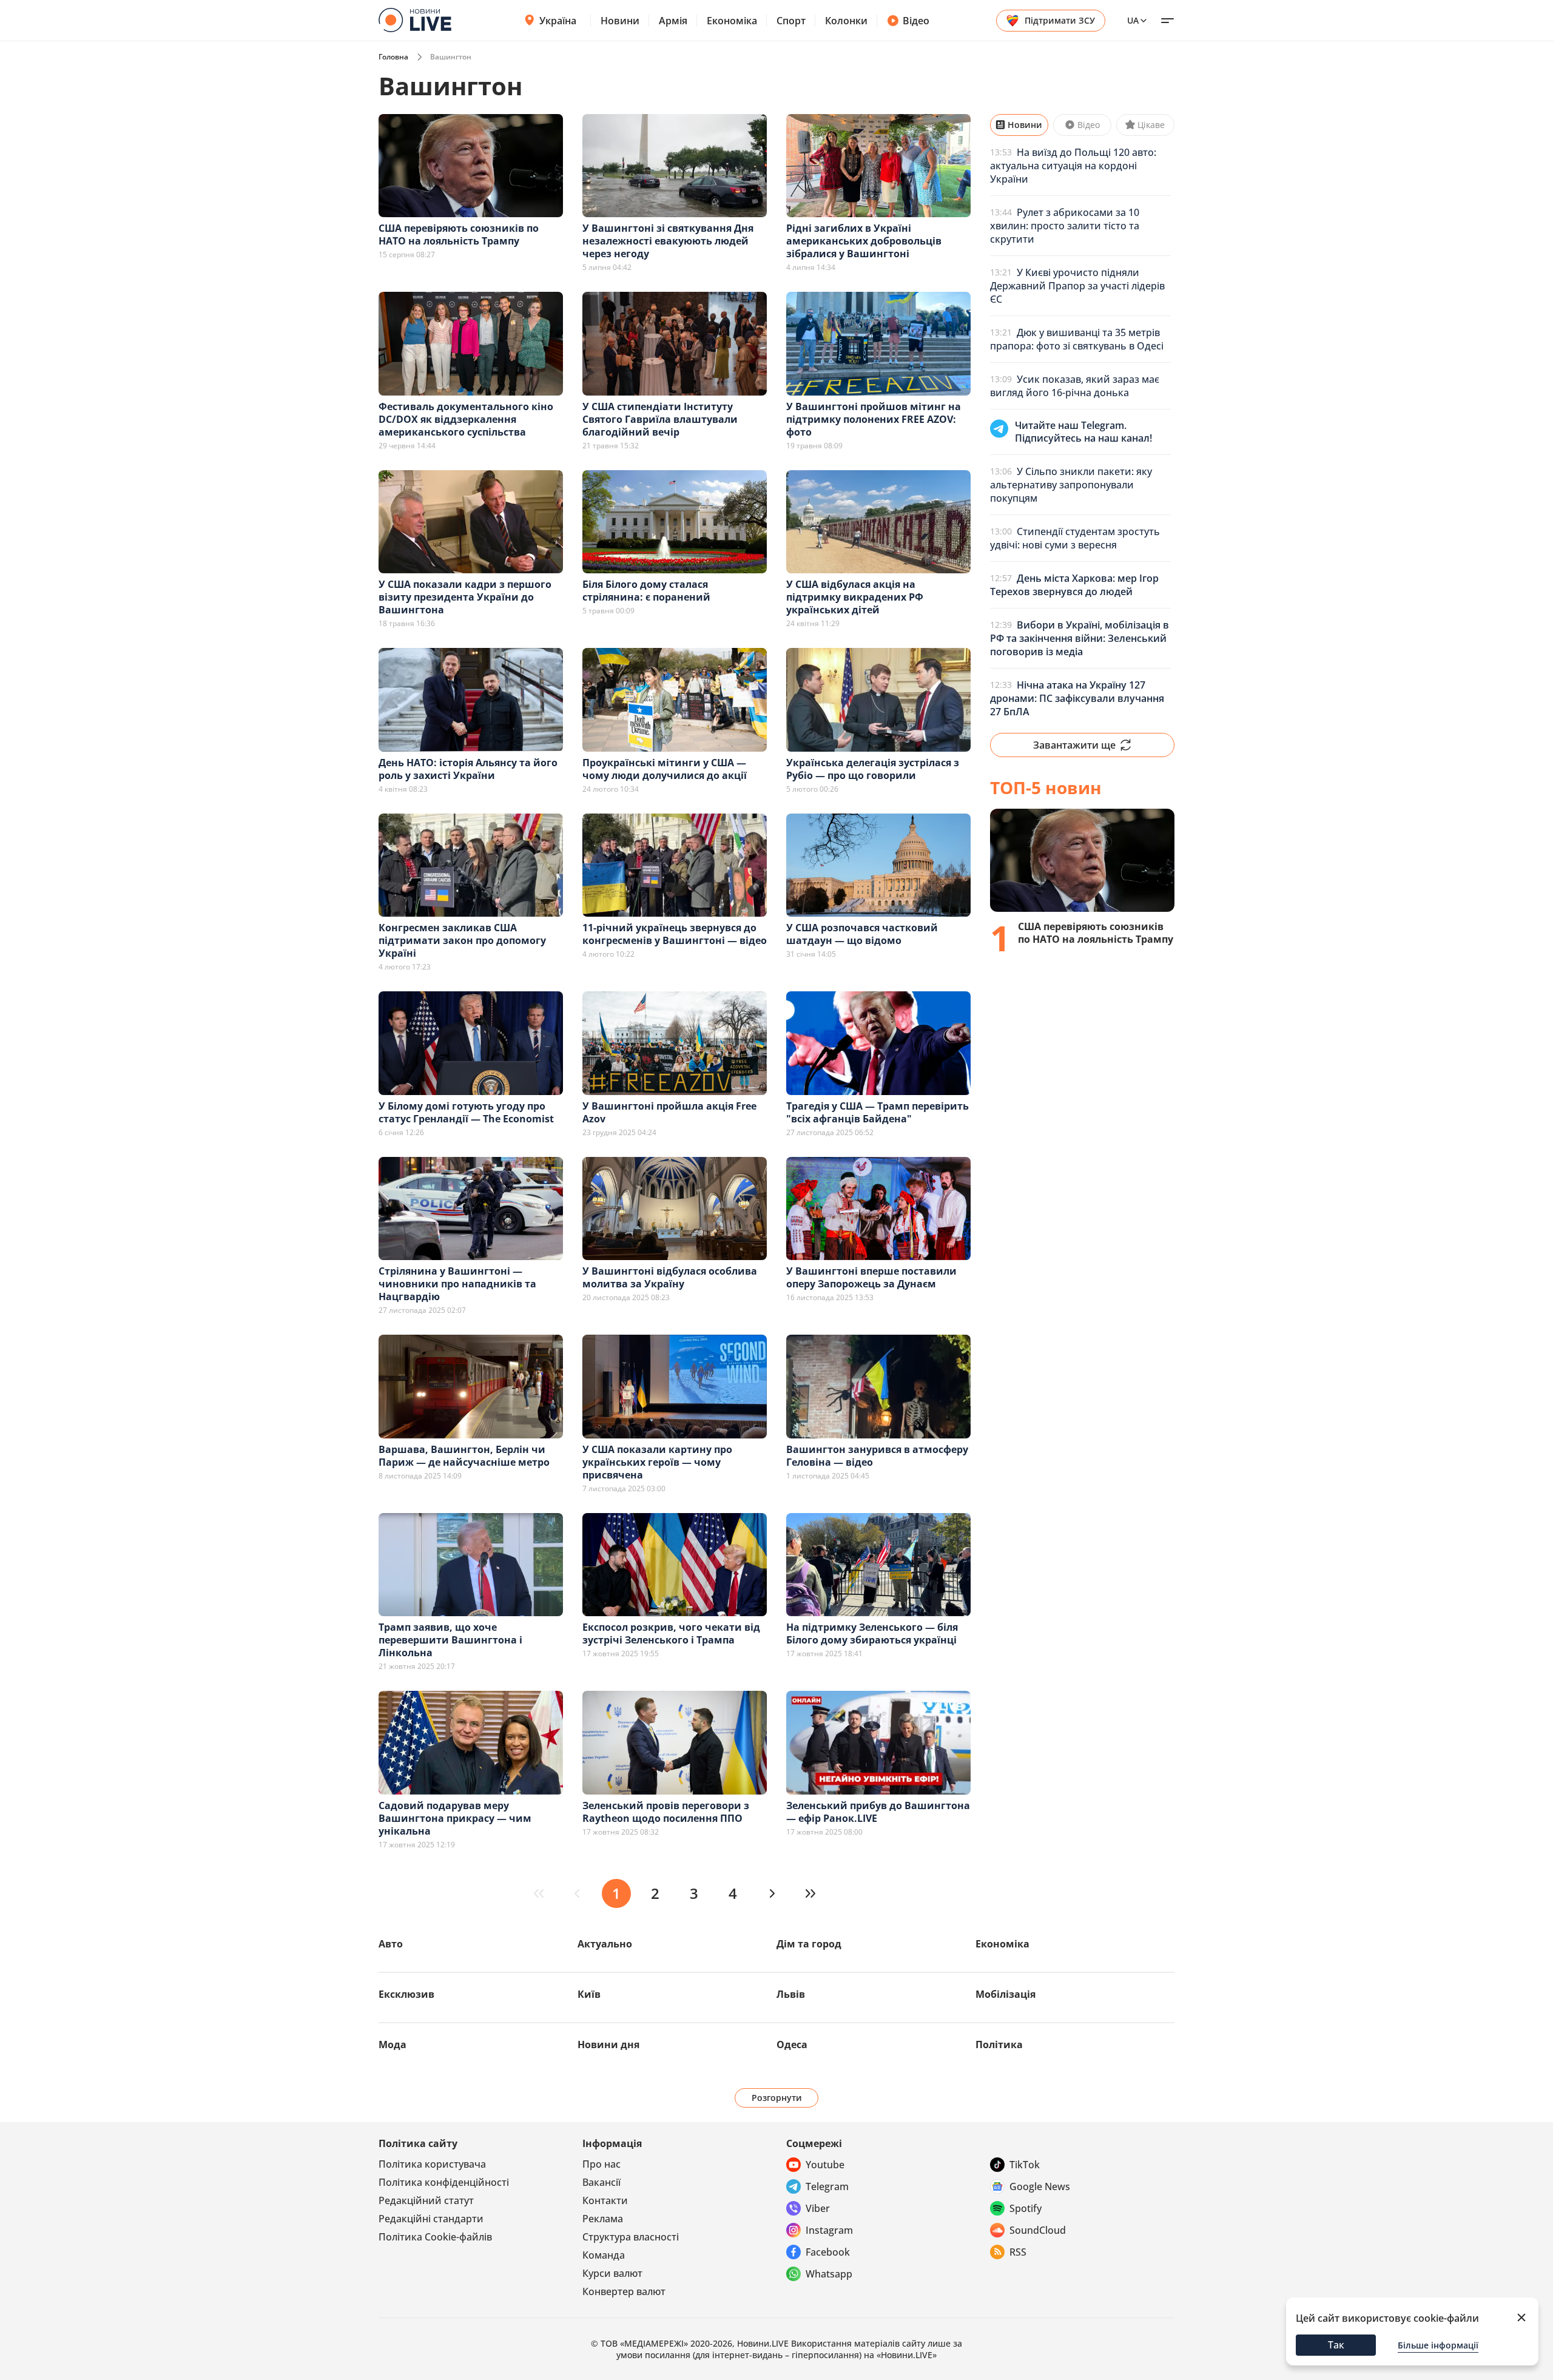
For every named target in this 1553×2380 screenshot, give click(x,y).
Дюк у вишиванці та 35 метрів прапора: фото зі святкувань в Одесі (1077, 339)
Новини (620, 21)
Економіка (732, 21)
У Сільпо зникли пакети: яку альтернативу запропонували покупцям (1071, 485)
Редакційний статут (426, 2200)
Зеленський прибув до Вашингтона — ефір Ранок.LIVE (878, 1812)
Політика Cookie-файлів (435, 2237)
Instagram (829, 2230)
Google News (1040, 2186)
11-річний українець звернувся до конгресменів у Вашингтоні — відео (675, 934)
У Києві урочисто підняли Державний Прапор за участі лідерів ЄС (1077, 286)
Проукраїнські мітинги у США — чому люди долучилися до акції (665, 769)
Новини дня (608, 2045)
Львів (791, 1994)
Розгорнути (777, 2098)
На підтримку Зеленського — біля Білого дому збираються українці (872, 1633)
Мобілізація (1006, 1994)
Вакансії (601, 2182)
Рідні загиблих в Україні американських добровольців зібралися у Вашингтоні (864, 241)
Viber (818, 2208)
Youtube (825, 2165)
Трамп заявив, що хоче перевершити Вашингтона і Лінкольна (450, 1640)
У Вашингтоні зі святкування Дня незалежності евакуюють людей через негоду (668, 241)
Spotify (1026, 2208)
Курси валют (612, 2273)
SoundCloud (1038, 2230)
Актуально (605, 1944)
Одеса (792, 2045)
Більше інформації (1438, 2345)
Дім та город (809, 1944)
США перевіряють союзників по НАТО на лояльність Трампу (459, 234)
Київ (589, 1994)
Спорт (791, 21)
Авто (391, 1944)
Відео (916, 21)
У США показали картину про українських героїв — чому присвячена (657, 1462)
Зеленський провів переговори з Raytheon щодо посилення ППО (666, 1812)
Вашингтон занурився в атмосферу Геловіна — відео (877, 1456)
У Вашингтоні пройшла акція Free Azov (669, 1112)
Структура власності (631, 2237)
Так (1336, 2345)
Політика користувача (432, 2164)
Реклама (603, 2219)
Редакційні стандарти (431, 2219)
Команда (604, 2255)
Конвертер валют (624, 2291)
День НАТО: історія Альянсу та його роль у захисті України (468, 769)
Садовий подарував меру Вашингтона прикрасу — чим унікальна (455, 1818)
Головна (393, 57)
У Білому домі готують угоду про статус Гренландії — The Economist (466, 1112)
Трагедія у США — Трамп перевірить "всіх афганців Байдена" (878, 1112)
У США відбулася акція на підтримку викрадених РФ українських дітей (855, 597)
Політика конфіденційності (444, 2182)
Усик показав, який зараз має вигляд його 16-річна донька (1075, 386)
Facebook (828, 2252)
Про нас (601, 2164)
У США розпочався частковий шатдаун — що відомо (862, 934)
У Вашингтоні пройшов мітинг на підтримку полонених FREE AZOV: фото (874, 419)
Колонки (846, 21)
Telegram (827, 2186)
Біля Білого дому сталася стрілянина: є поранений (646, 591)
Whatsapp (829, 2274)
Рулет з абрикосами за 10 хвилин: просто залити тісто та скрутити (1065, 226)
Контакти (605, 2200)
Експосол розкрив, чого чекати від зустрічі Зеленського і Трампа (671, 1633)
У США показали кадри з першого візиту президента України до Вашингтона (465, 597)
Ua (1133, 20)
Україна (558, 21)
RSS (1018, 2252)
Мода (392, 2045)
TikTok (1025, 2165)
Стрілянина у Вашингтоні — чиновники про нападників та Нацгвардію (457, 1284)
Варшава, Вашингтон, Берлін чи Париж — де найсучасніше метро (464, 1456)
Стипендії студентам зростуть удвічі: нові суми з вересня (1075, 538)
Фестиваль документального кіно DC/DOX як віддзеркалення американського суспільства (466, 419)
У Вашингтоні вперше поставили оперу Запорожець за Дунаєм (871, 1277)
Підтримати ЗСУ (1060, 20)
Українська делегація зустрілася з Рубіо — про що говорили (873, 769)
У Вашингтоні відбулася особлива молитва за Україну (670, 1277)
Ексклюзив (406, 1994)
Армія (673, 21)
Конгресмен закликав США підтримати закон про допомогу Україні (462, 940)
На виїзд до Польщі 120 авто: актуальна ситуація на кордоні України (1073, 166)
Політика (999, 2045)
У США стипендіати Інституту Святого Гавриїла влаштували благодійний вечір (660, 419)
